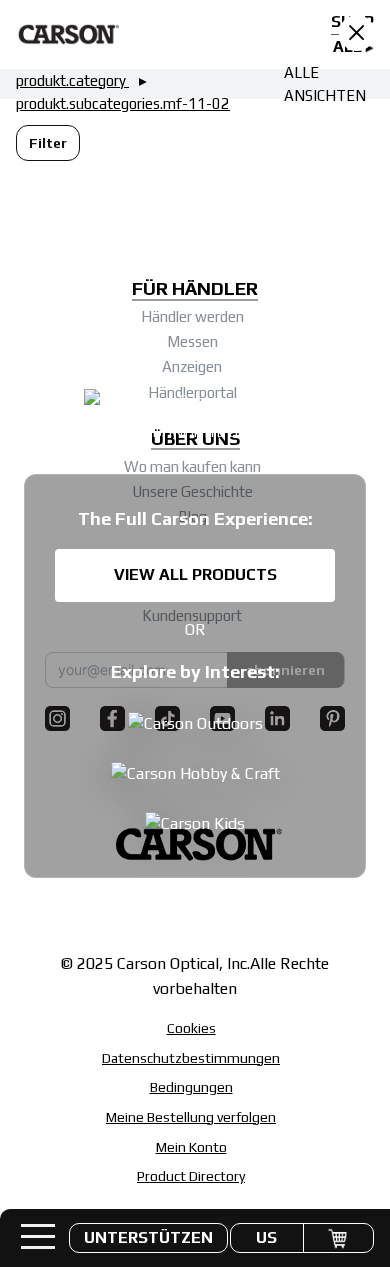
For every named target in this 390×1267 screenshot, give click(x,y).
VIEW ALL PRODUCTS (195, 574)
